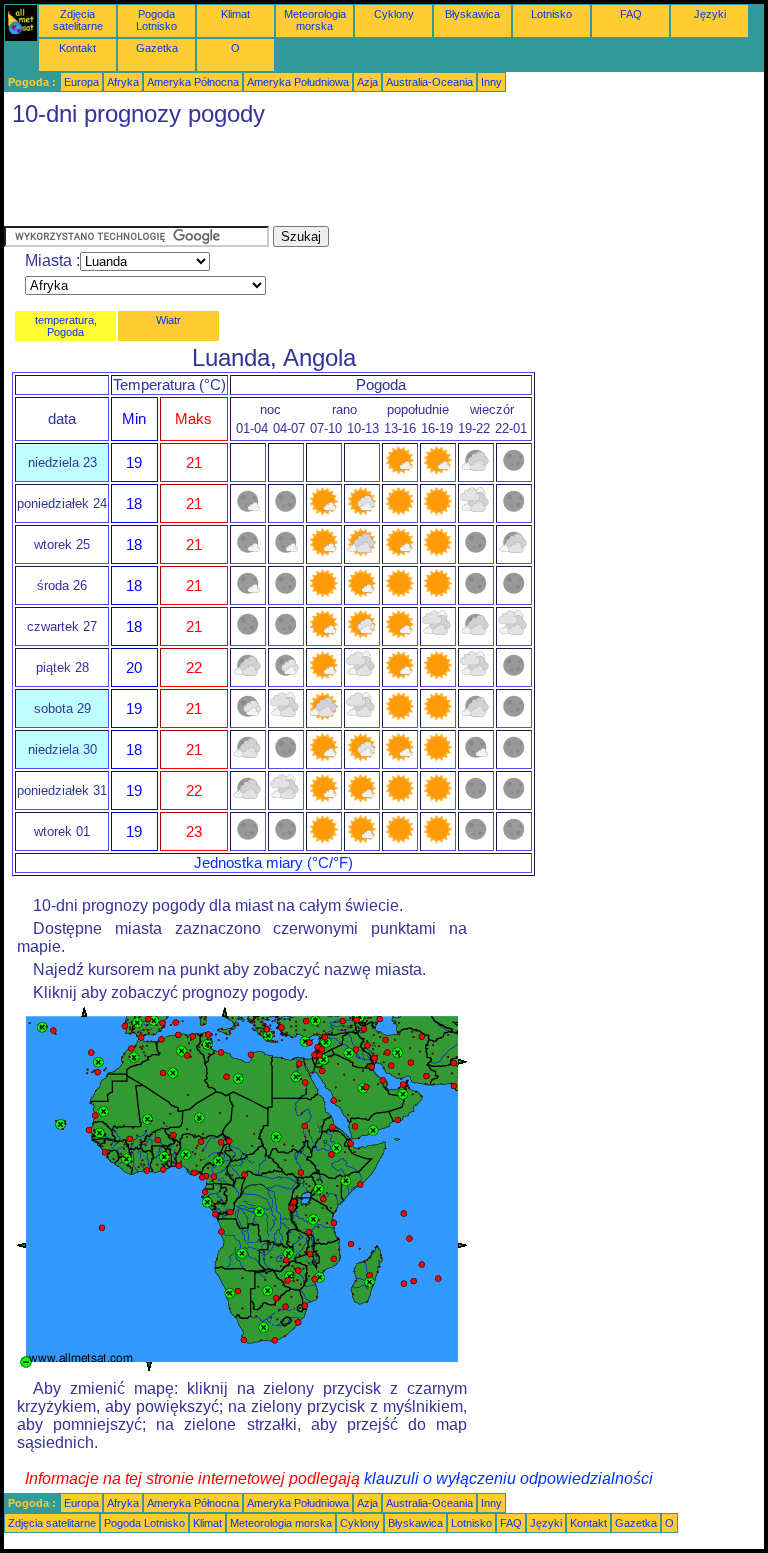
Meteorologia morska (315, 20)
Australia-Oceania (429, 82)
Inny (491, 82)
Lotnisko (551, 14)
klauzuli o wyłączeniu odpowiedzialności (508, 1478)
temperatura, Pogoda (66, 326)
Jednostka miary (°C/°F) (273, 863)
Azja (367, 82)
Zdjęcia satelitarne (78, 20)
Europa (81, 82)
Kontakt (77, 48)
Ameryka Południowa (298, 82)
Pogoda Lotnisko (156, 20)
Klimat (235, 14)
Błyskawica (472, 14)
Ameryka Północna (193, 82)
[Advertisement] (368, 181)
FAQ (631, 14)
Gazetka (157, 48)
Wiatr (168, 320)
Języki (710, 14)
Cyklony (394, 14)
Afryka (123, 82)
